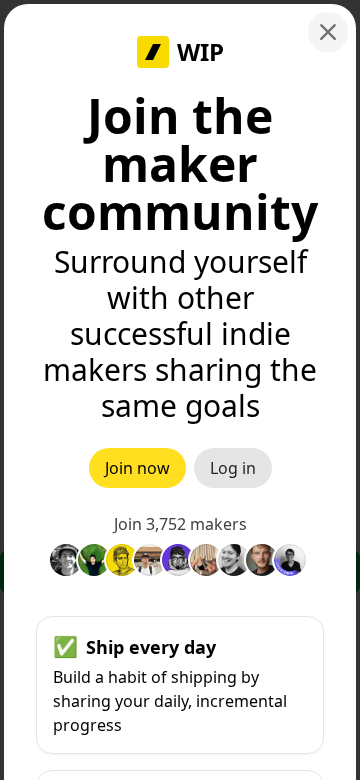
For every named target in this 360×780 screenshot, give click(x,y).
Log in (233, 468)
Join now (137, 468)
